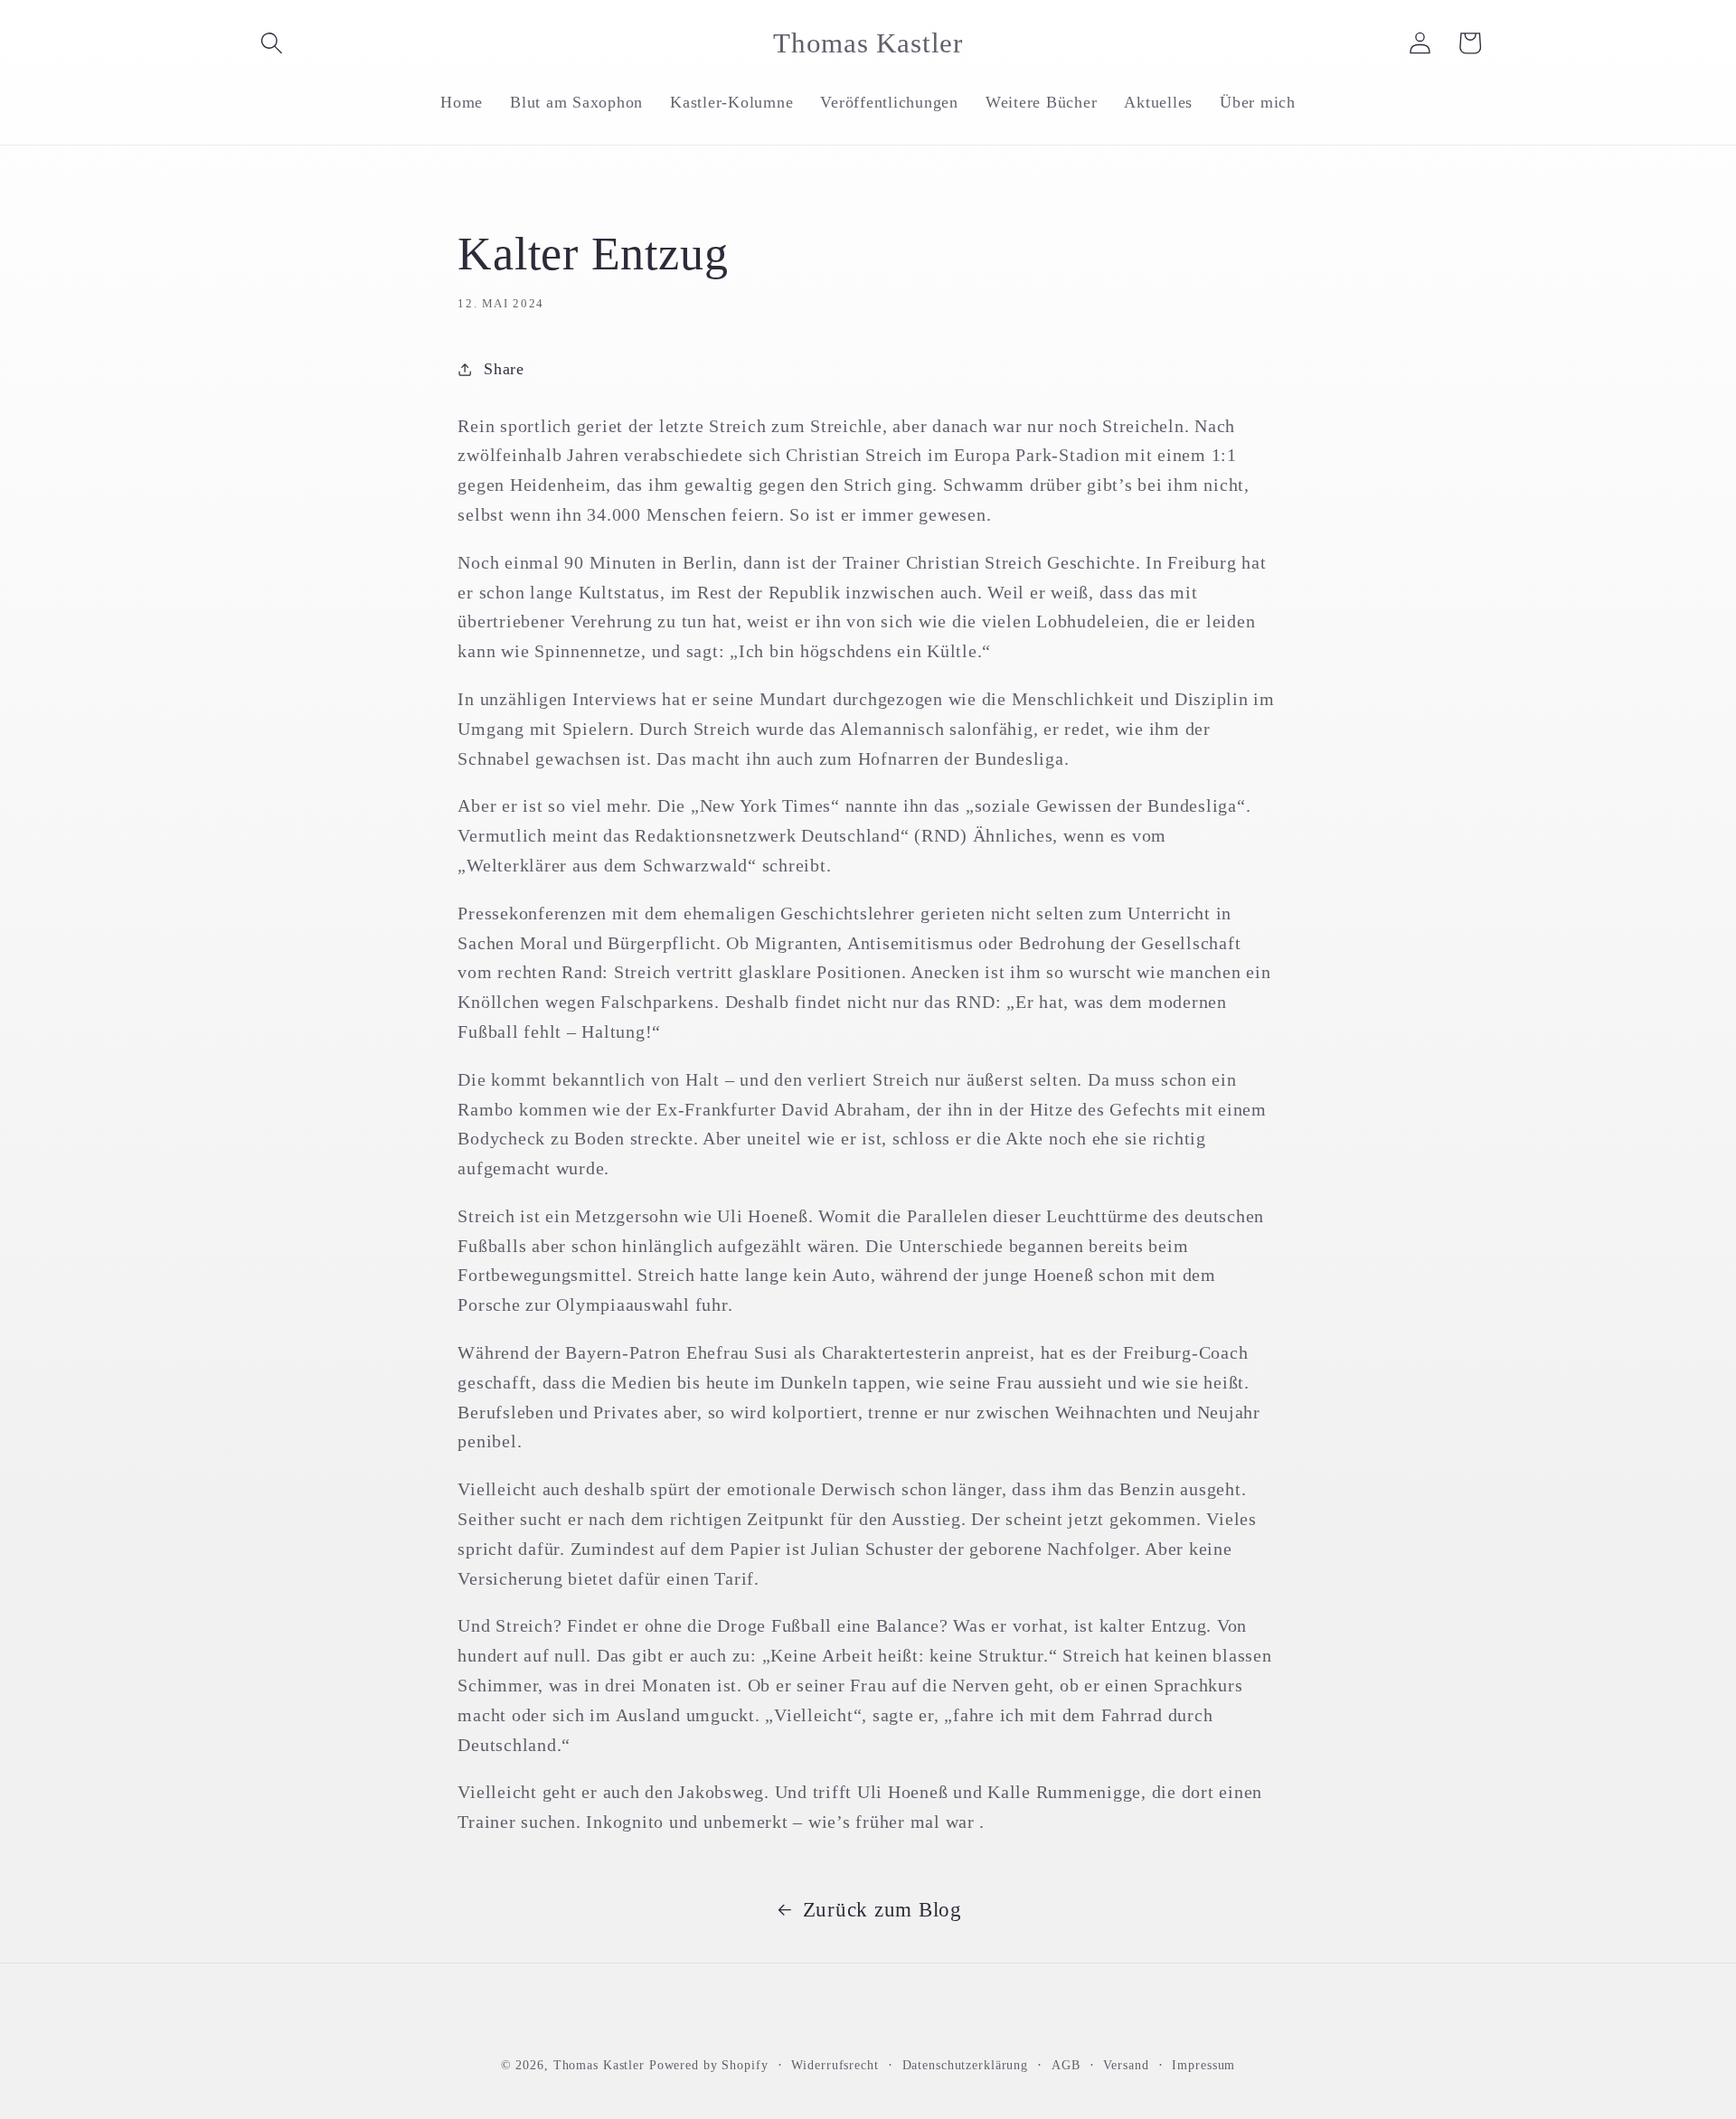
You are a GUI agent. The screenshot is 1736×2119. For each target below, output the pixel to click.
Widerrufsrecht (835, 2065)
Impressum (1203, 2065)
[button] (272, 43)
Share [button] (504, 369)
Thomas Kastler (599, 2065)
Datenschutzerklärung (966, 2065)
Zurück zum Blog (882, 1910)
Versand (1126, 2065)
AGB (1066, 2065)
